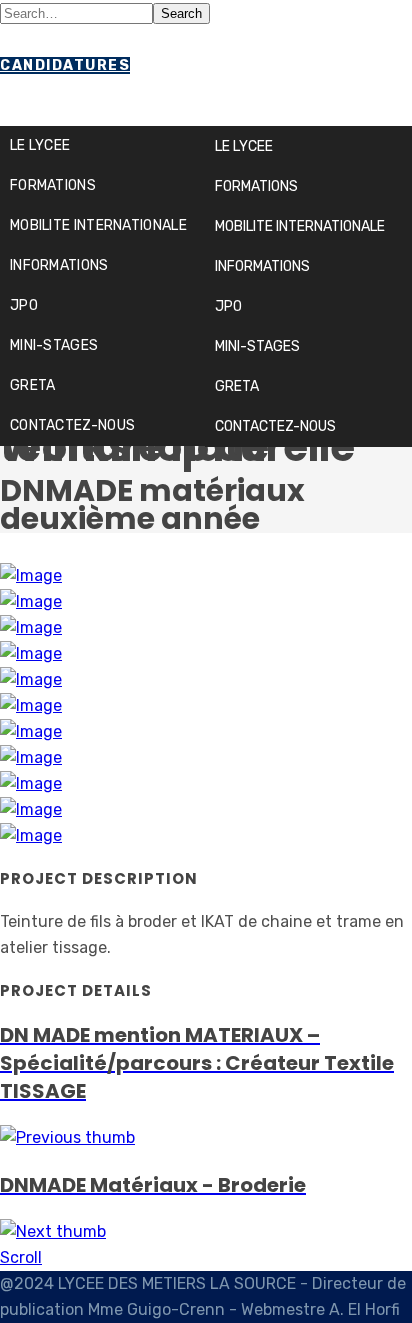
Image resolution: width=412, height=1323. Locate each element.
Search (181, 13)
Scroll (21, 1257)
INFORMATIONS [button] (262, 266)
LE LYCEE (244, 146)
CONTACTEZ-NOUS (275, 426)
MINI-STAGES (257, 346)
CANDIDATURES (65, 65)
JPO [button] (228, 306)
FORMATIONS (256, 186)
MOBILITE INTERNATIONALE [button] (300, 226)
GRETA (237, 386)
